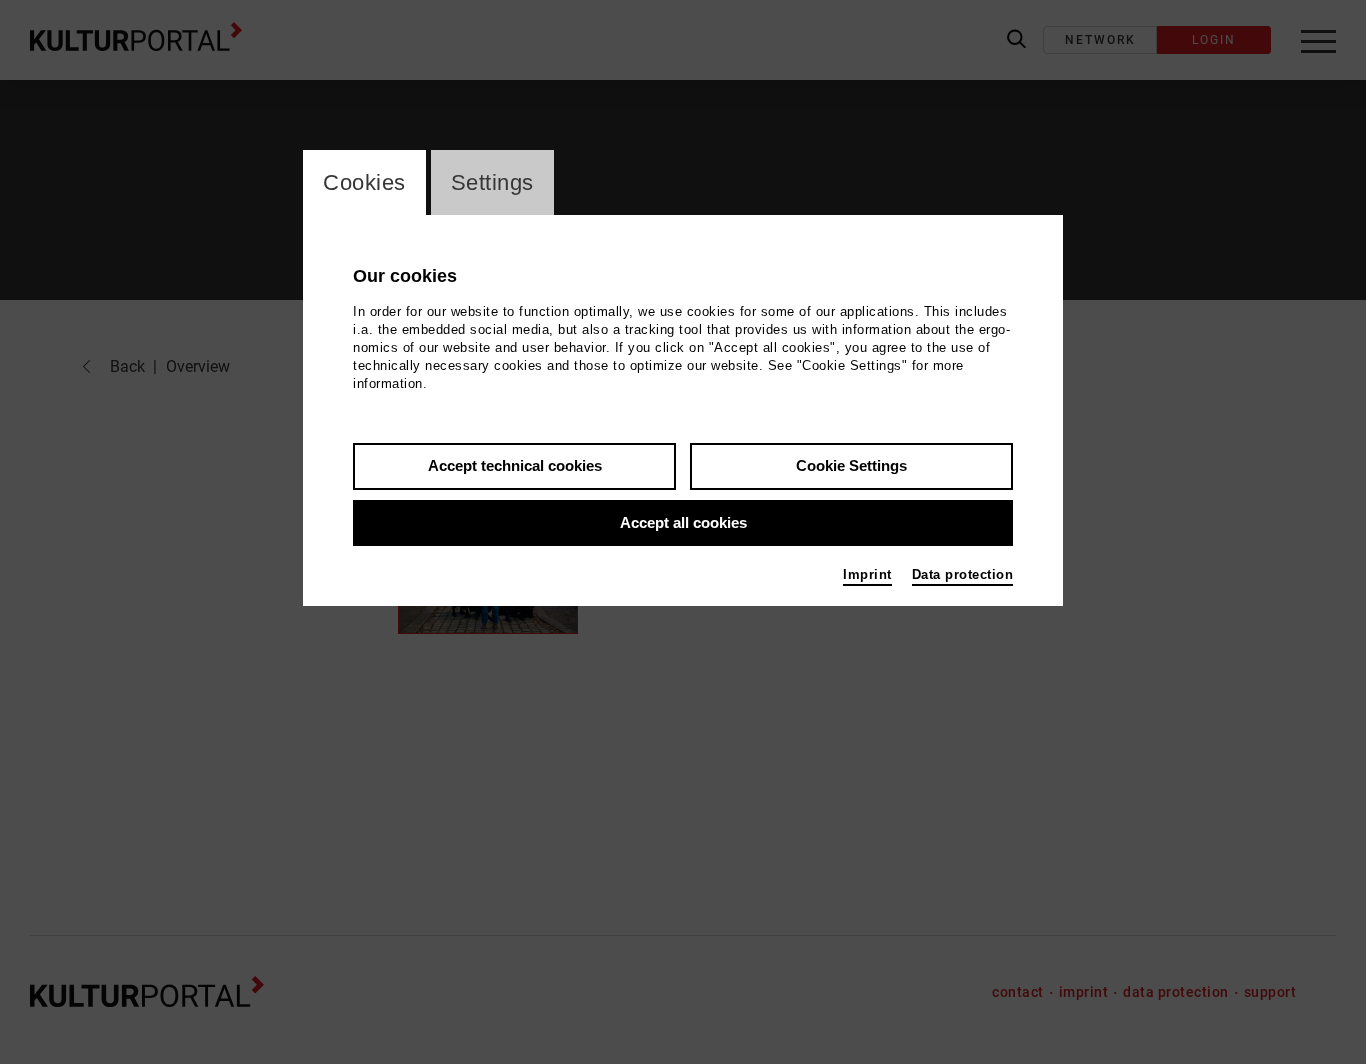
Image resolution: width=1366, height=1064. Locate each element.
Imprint (867, 574)
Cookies (364, 182)
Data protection (963, 574)
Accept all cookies (683, 522)
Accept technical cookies (515, 465)
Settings (492, 182)
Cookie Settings (851, 465)
